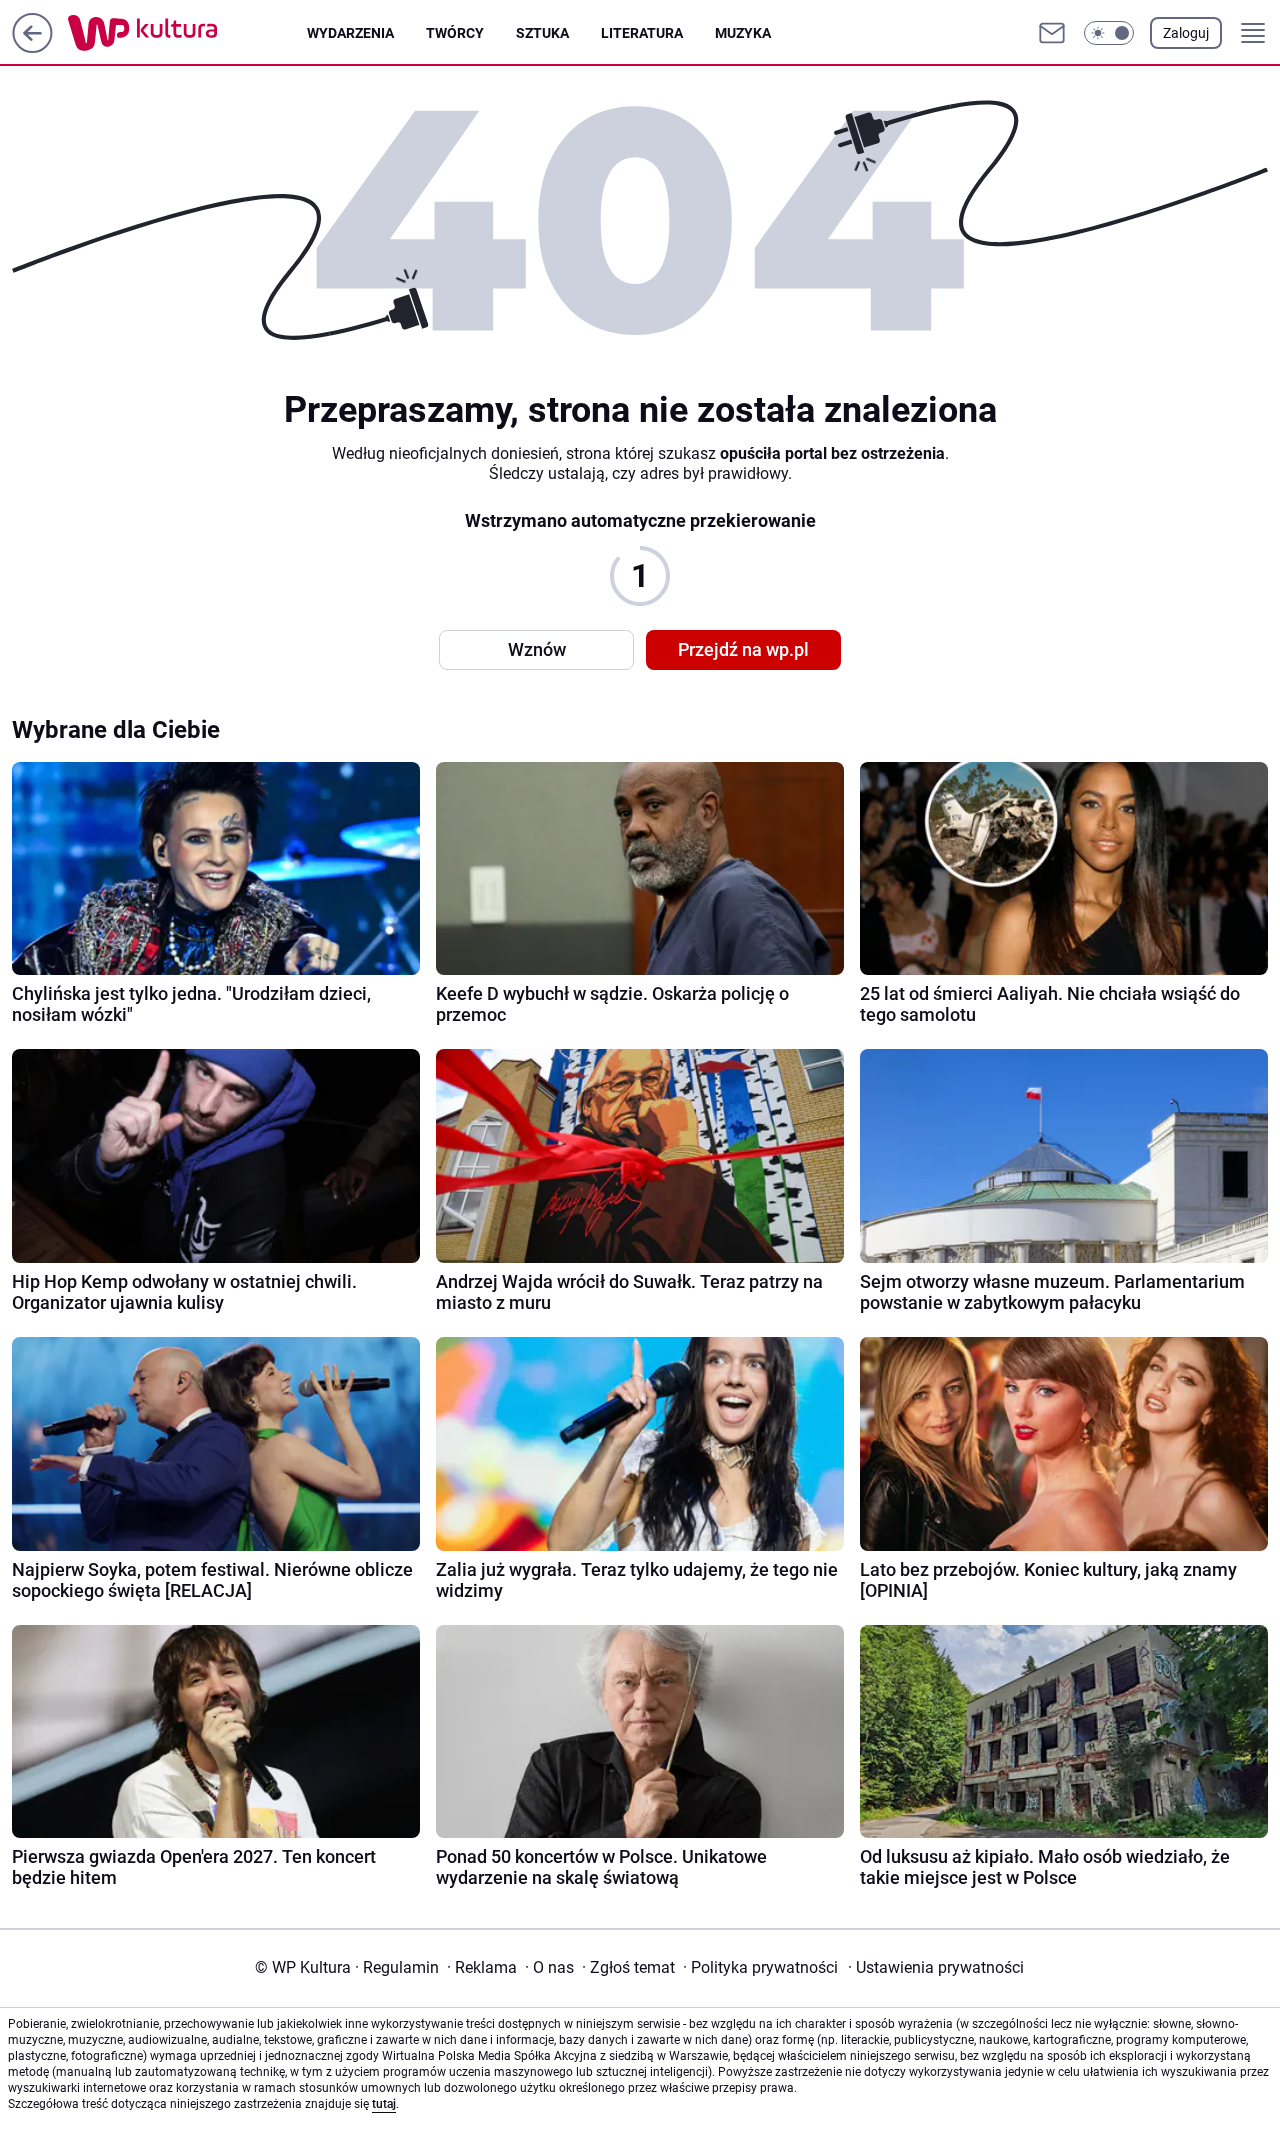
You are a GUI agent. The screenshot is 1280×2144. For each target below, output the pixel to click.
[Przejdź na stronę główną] (32, 47)
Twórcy (455, 33)
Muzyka (743, 33)
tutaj (384, 2104)
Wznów (537, 649)
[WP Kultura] (187, 33)
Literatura (642, 33)
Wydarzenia (350, 33)
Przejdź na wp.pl (743, 649)
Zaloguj (1186, 33)
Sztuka (542, 33)
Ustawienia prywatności (936, 1967)
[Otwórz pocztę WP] (1052, 33)
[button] (1109, 33)
